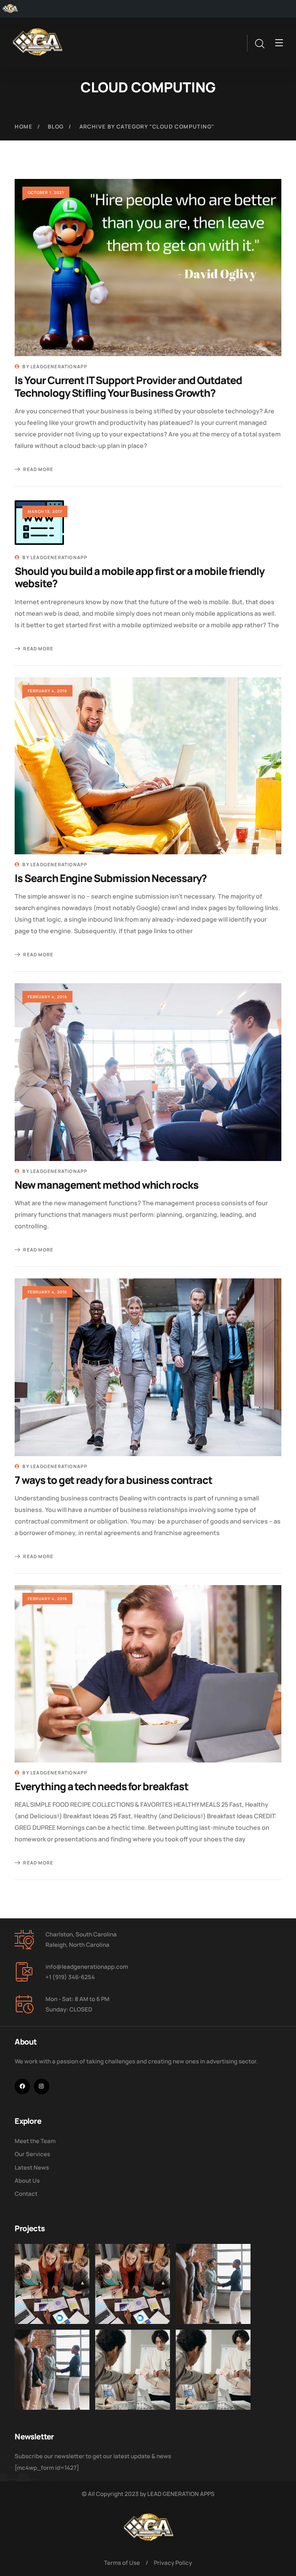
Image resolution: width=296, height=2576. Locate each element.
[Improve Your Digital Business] (52, 2284)
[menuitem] (10, 9)
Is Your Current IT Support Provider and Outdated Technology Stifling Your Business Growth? (128, 386)
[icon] (22, 2087)
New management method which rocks (106, 1185)
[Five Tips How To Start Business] (213, 2284)
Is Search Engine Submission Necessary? (111, 878)
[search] (259, 44)
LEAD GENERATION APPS (181, 2494)
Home (24, 126)
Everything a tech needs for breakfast (101, 1786)
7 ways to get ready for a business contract (114, 1480)
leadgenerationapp (59, 367)
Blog (56, 126)
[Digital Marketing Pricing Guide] (133, 2370)
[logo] (37, 42)
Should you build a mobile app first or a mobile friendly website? (140, 577)
